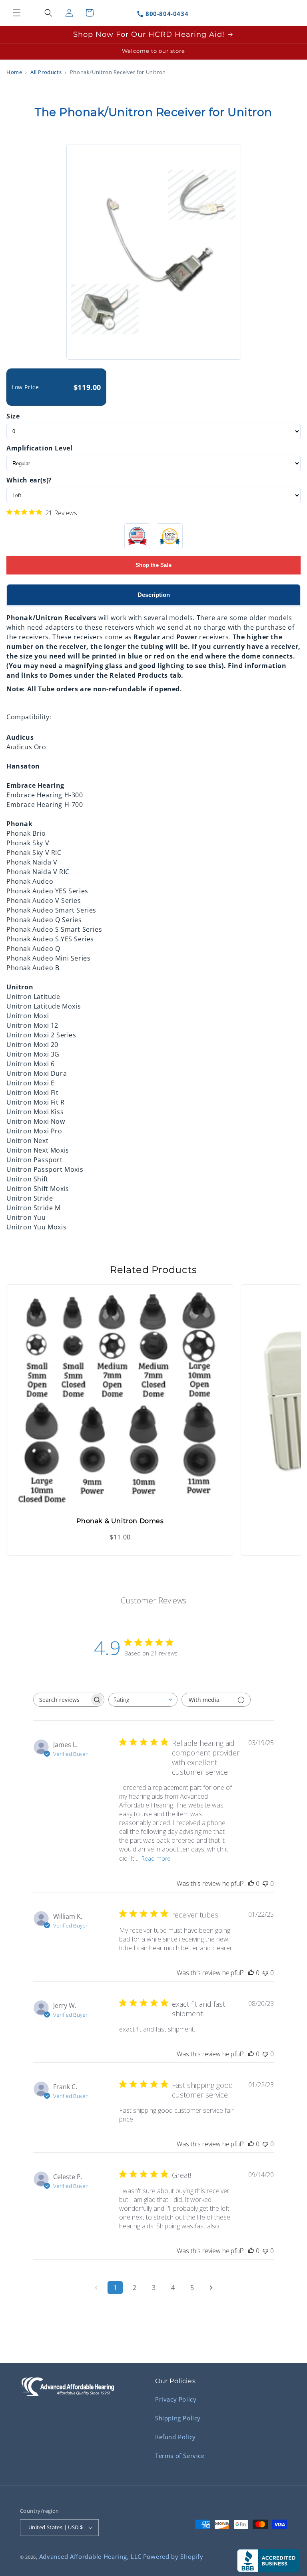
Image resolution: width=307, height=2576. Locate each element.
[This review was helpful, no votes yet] (251, 1883)
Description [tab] (154, 595)
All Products (46, 72)
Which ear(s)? (29, 480)
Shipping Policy (178, 2418)
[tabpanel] (153, 919)
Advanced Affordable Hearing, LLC (90, 2556)
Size (13, 416)
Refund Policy (175, 2437)
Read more (156, 1858)
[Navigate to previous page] (96, 2288)
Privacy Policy (176, 2399)
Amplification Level (39, 448)
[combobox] (143, 1700)
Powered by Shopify (173, 2556)
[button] (17, 13)
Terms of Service (180, 2456)
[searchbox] (62, 1700)
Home (14, 72)
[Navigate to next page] (211, 2288)
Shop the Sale (153, 565)
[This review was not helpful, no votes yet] (265, 1883)
